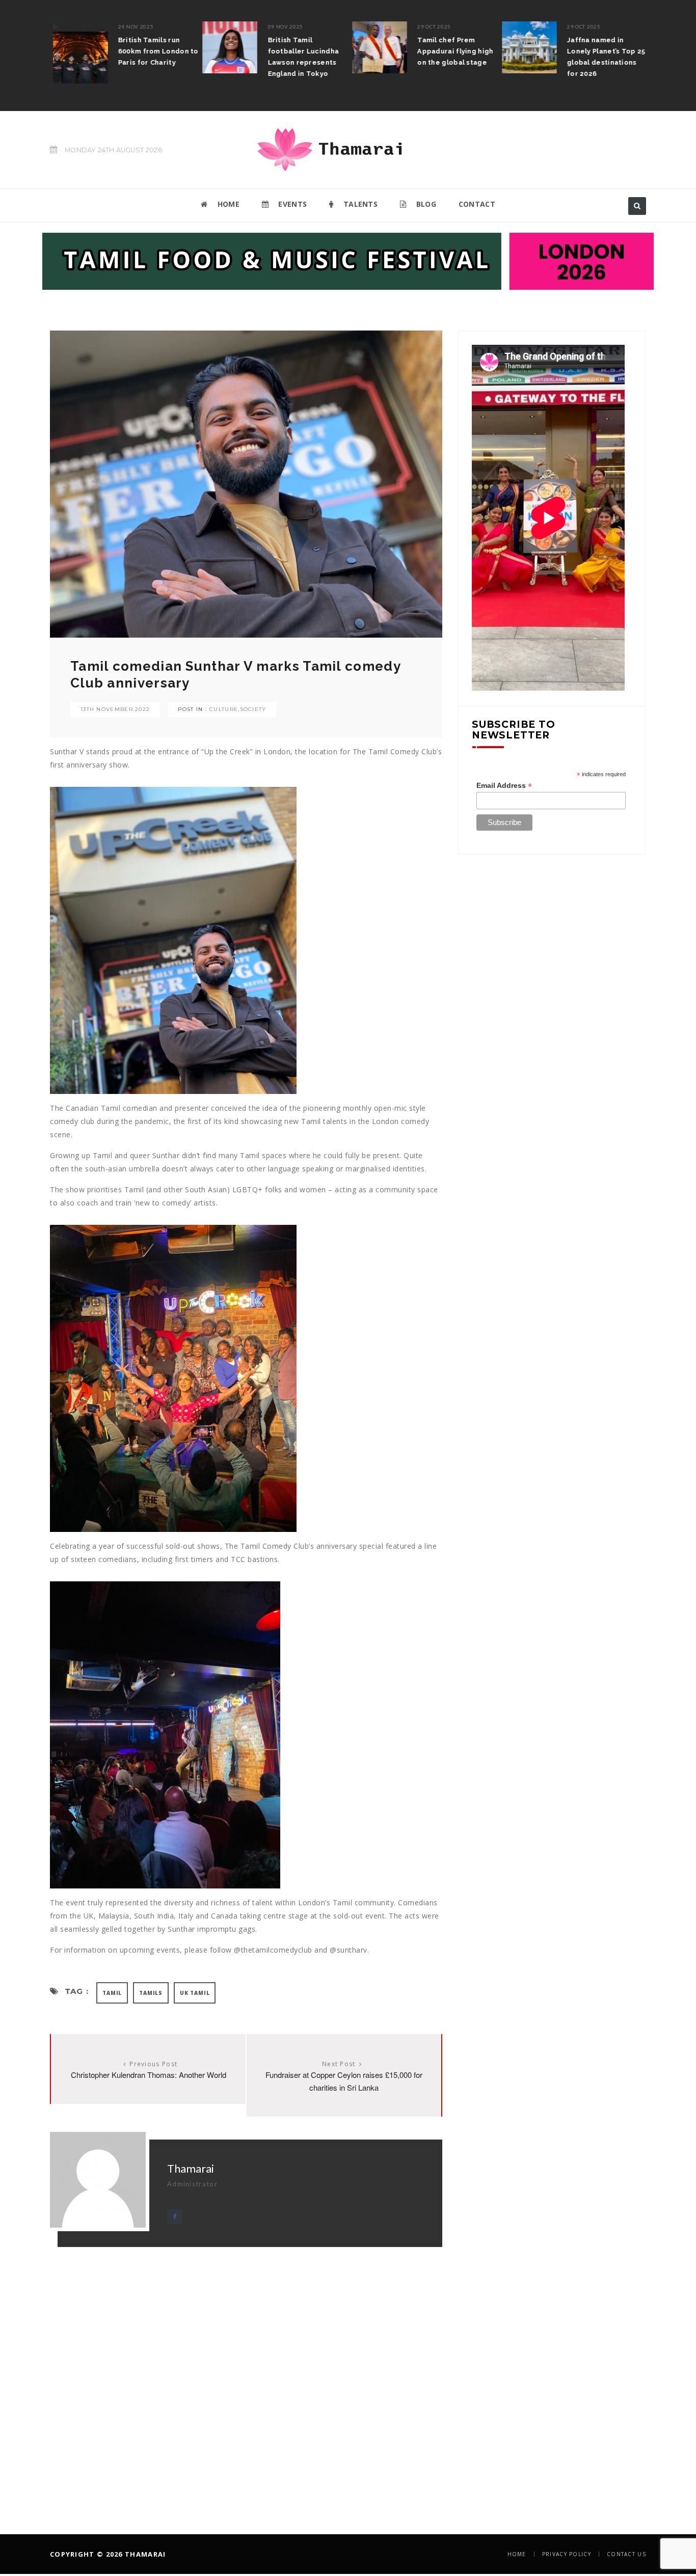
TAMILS (151, 1993)
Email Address (504, 786)
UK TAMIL (195, 1993)
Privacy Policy (567, 2554)
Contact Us (626, 2554)
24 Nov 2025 (133, 26)
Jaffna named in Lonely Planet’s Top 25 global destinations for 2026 (603, 57)
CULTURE (224, 709)
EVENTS (291, 204)
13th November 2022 (115, 709)
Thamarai (191, 2168)
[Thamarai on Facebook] (175, 2217)
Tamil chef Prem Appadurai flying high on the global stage (453, 51)
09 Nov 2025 (283, 26)
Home (517, 2554)
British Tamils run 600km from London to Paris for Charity (155, 51)
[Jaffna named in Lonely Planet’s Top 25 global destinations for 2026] (526, 47)
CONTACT (477, 204)
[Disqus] (246, 2374)
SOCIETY (253, 709)
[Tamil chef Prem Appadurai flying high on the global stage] (377, 47)
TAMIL (112, 1993)
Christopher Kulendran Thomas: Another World (149, 2075)
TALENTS (359, 204)
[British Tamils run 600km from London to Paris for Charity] (77, 52)
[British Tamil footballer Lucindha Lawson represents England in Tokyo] (227, 47)
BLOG (425, 204)
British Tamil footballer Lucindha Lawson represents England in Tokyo (301, 57)
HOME (227, 204)
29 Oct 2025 (432, 26)
